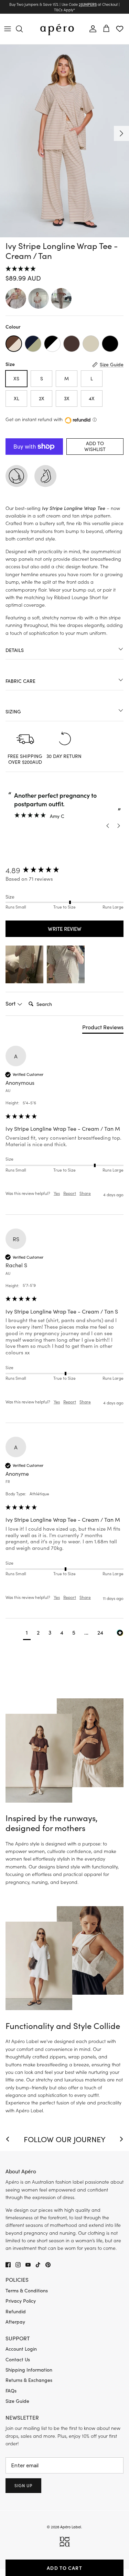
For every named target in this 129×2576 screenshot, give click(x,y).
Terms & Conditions (27, 2290)
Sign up (23, 2485)
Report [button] (70, 1193)
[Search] (23, 29)
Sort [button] (11, 1003)
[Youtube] (28, 2265)
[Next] (121, 133)
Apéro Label (71, 2527)
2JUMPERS (88, 4)
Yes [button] (57, 1193)
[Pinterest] (48, 2265)
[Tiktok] (38, 2265)
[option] (64, 141)
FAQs (11, 2391)
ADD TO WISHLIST (95, 446)
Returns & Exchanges (29, 2380)
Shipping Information (29, 2370)
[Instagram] (18, 2265)
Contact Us (18, 2359)
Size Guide (17, 2401)
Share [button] (85, 1193)
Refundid (16, 2311)
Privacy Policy (21, 2301)
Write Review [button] (65, 929)
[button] (64, 269)
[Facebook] (8, 2265)
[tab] (103, 1029)
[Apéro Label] (57, 29)
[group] (64, 870)
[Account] (91, 29)
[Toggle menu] (8, 29)
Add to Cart (64, 2568)
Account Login (21, 2349)
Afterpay (15, 2322)
